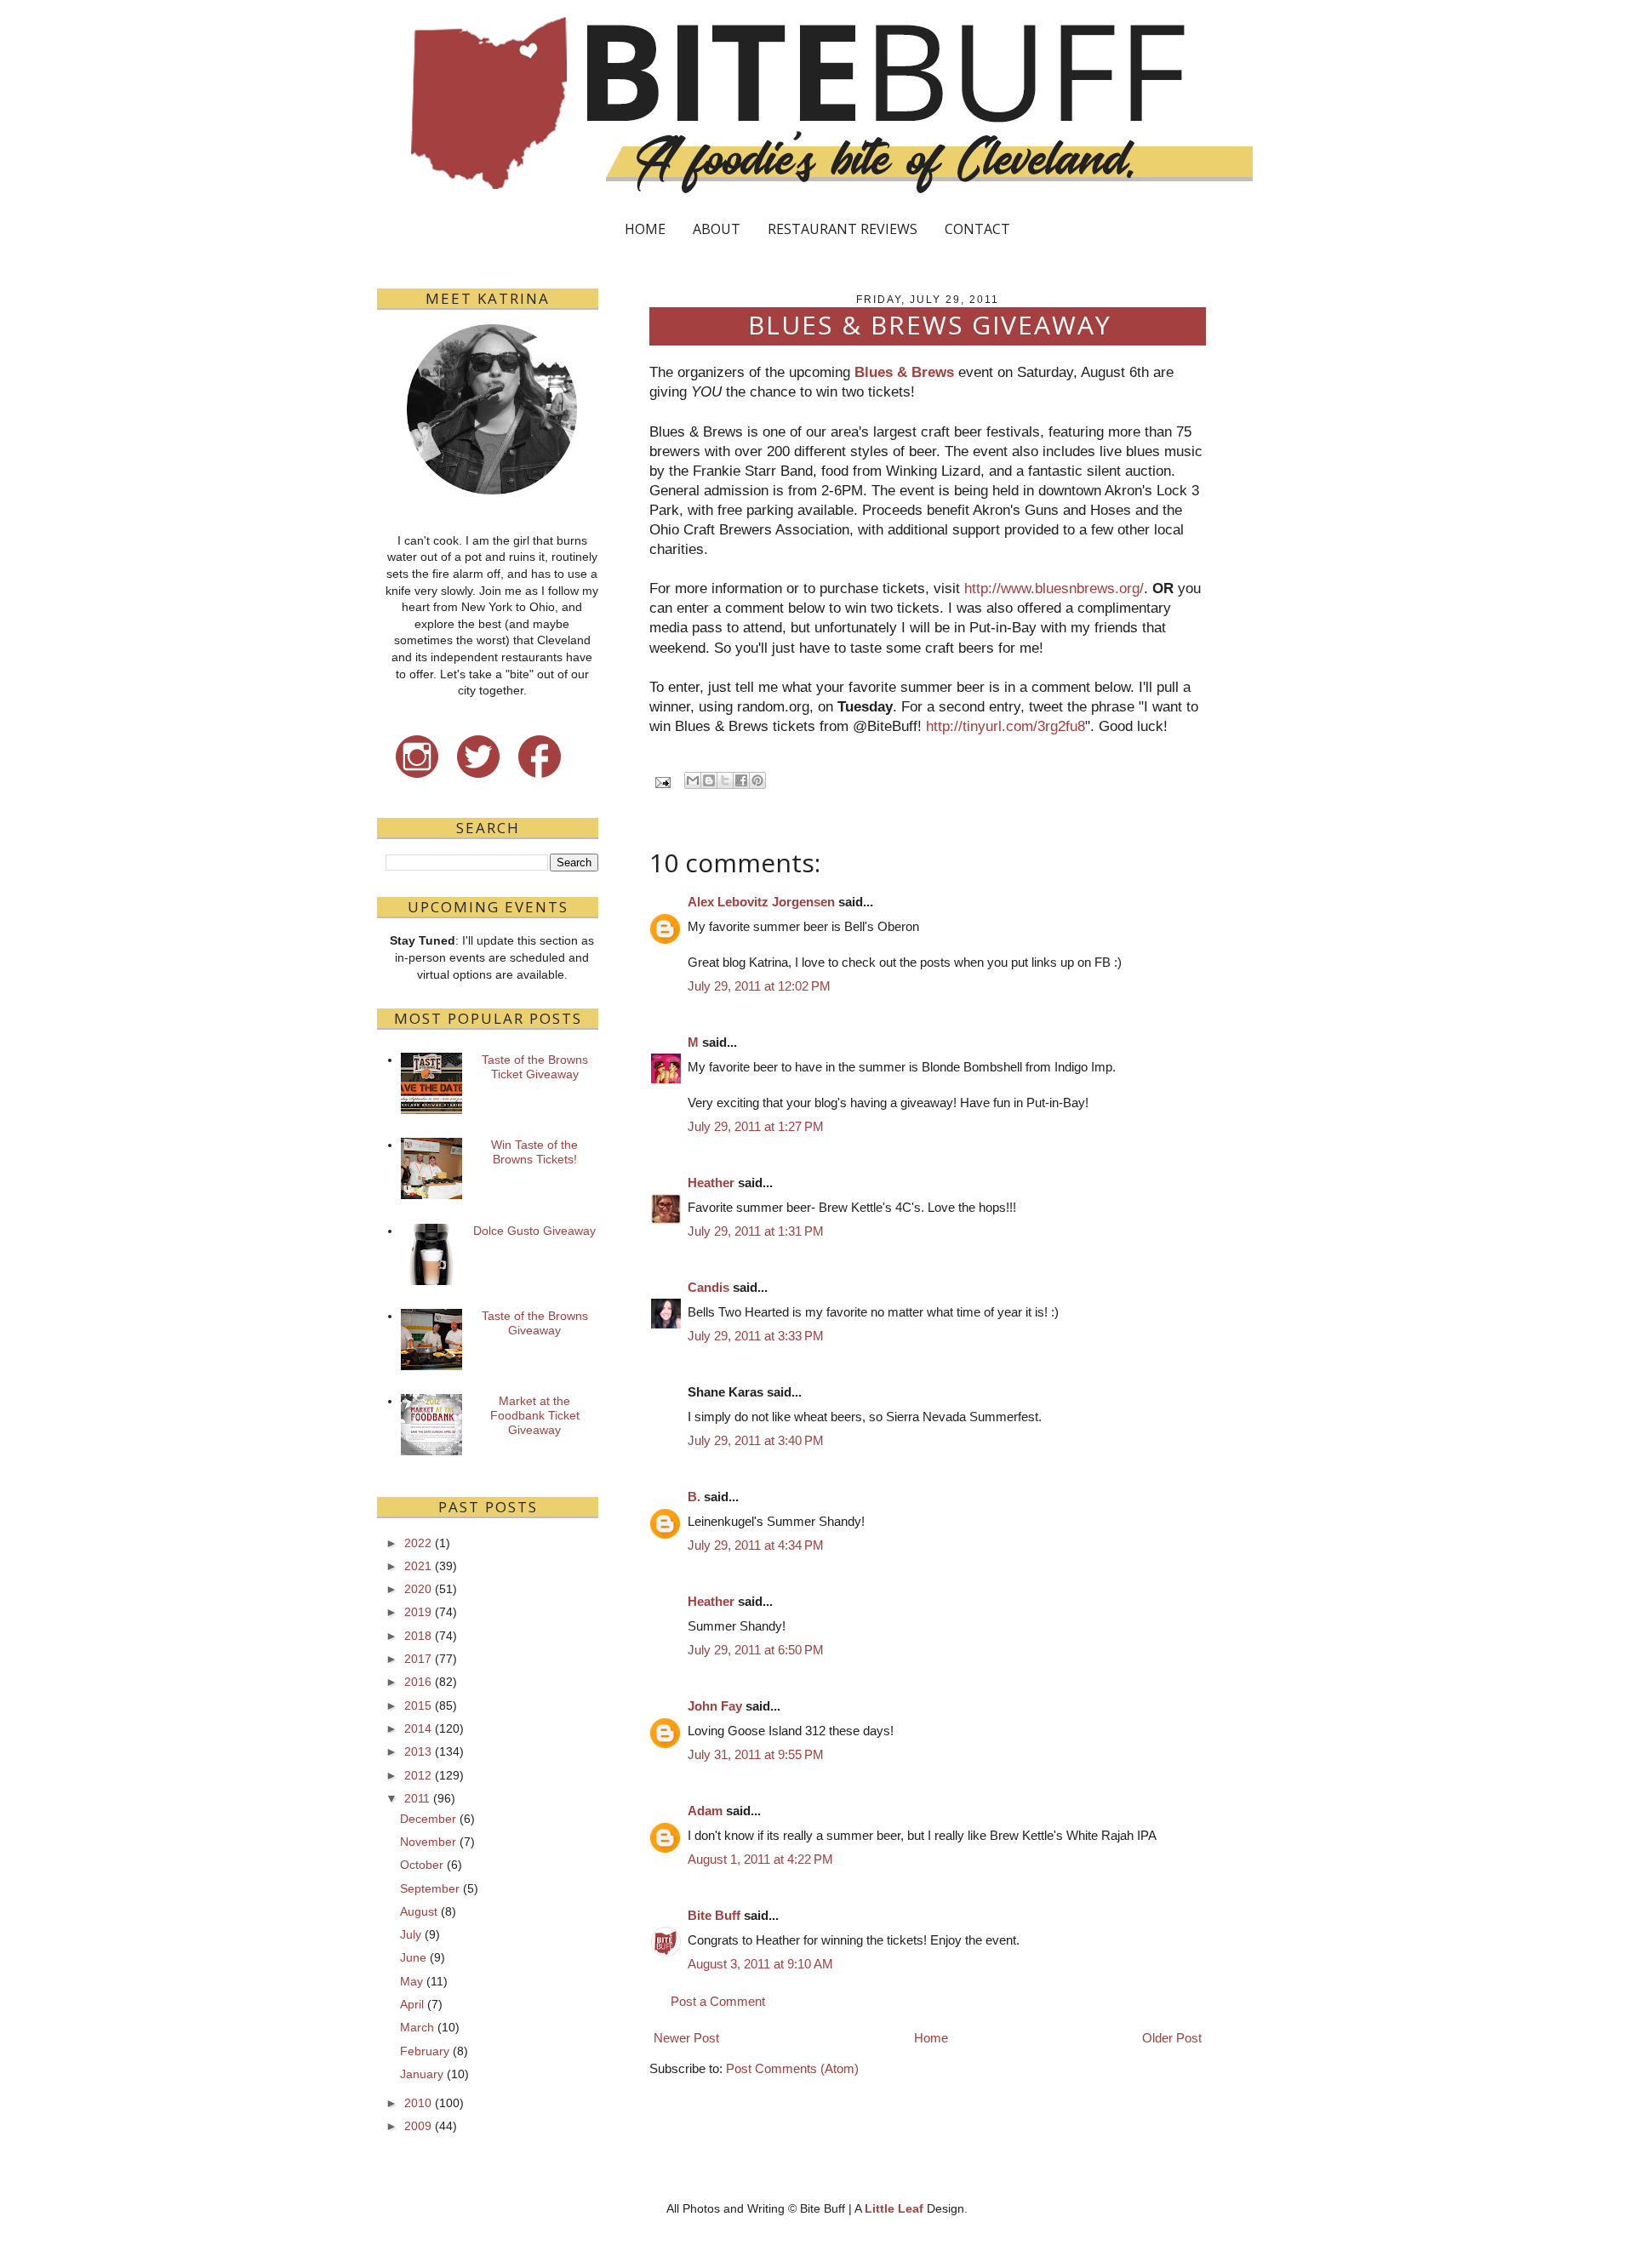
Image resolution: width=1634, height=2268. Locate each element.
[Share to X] (725, 780)
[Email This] (693, 780)
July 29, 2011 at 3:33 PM (756, 1336)
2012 (418, 1775)
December (428, 1819)
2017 (418, 1659)
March (417, 2027)
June (413, 1957)
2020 (418, 1589)
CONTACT (977, 229)
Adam (705, 1811)
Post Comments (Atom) (792, 2068)
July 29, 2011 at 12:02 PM (759, 986)
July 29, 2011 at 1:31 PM (756, 1231)
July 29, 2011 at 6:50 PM (756, 1650)
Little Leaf (894, 2208)
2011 (417, 1798)
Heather (711, 1183)
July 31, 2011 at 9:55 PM (756, 1754)
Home (931, 2038)
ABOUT (717, 229)
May (411, 1981)
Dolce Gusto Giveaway (534, 1231)
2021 (418, 1566)
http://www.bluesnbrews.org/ (1054, 588)
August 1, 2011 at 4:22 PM (760, 1859)
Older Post (1172, 2038)
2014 (418, 1728)
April (412, 2004)
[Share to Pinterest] (757, 780)
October (422, 1865)
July (411, 1934)
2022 (418, 1543)
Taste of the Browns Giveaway (535, 1323)
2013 (418, 1751)
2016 (418, 1682)
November (428, 1842)
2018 (418, 1636)
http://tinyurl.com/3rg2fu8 (1006, 726)
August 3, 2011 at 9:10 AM (760, 1964)
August (419, 1911)
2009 (418, 2126)
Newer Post (686, 2038)
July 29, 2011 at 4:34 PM (756, 1545)
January (422, 2074)
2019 (418, 1612)
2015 (418, 1705)
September (430, 1888)
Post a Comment (718, 2001)
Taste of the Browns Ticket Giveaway (535, 1067)
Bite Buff (714, 1915)
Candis (708, 1287)
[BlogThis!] (709, 780)
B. (694, 1497)
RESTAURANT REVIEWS (843, 229)
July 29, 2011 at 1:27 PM (756, 1126)
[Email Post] (662, 782)
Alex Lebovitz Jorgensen (761, 902)
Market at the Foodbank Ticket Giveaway (535, 1415)
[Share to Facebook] (741, 780)
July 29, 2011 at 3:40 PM (756, 1440)
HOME (645, 229)
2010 (418, 2103)
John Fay (715, 1706)
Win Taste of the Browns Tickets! (534, 1152)
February (425, 2051)
